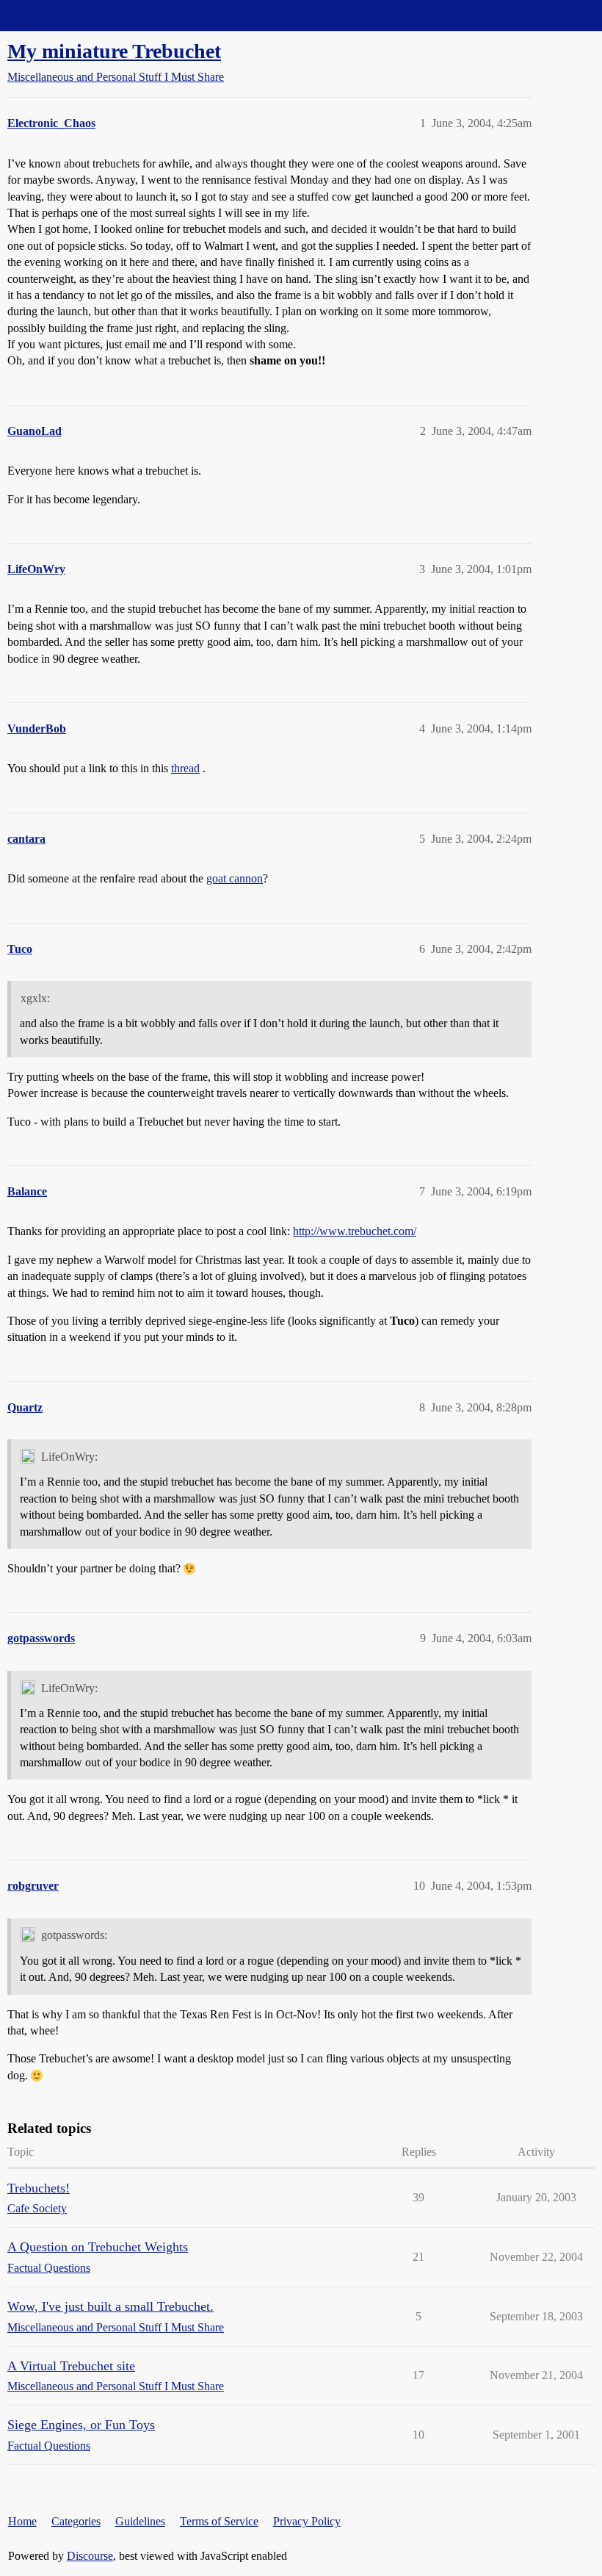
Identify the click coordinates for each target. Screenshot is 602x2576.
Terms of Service (219, 2521)
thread (185, 768)
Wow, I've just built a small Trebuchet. (110, 2306)
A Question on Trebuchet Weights (98, 2247)
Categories (76, 2521)
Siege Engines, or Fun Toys (81, 2425)
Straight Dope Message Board (77, 15)
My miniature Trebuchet (114, 51)
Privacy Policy (307, 2521)
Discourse (90, 2556)
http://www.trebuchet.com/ (355, 1231)
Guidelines (140, 2521)
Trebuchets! (39, 2188)
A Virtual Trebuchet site (71, 2366)
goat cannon (235, 878)
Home (22, 2521)
